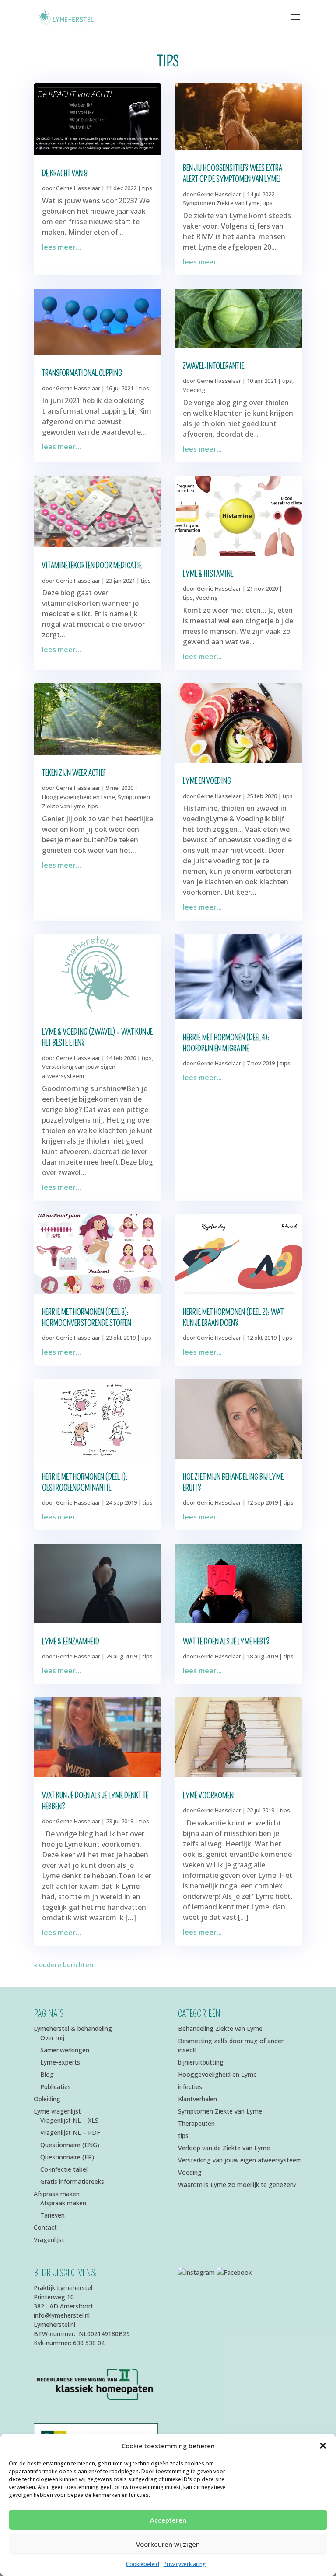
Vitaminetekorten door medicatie (92, 566)
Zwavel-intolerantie (213, 366)
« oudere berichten (63, 1964)
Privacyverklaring (185, 2564)
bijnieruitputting (201, 2062)
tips (147, 188)
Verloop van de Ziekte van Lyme (224, 2148)
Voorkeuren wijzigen (168, 2544)
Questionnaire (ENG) (70, 2145)
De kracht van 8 (65, 174)
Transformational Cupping (82, 373)
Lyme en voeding (207, 781)
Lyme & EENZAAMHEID (71, 1642)
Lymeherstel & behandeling (73, 2028)
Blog (47, 2074)
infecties (190, 2087)
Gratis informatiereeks (72, 2181)
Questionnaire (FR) (67, 2157)
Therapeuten (196, 2123)
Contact (45, 2227)
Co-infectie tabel (64, 2169)
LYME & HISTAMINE (208, 574)
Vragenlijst (49, 2240)
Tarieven (52, 2215)
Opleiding (47, 2099)
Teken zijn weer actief (74, 773)
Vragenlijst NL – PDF (70, 2133)
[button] (323, 2446)
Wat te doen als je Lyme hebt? (226, 1642)
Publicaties (56, 2087)
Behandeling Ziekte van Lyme (220, 2028)
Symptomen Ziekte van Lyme (221, 203)
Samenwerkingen (65, 2050)
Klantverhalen (198, 2099)
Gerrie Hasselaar (78, 188)
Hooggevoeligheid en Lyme (79, 797)
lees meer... (61, 247)
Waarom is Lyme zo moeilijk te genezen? (237, 2185)
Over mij (52, 2038)
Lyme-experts (60, 2062)
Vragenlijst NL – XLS (69, 2120)
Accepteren (168, 2520)
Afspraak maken (57, 2194)
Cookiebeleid (143, 2564)
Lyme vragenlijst (57, 2111)
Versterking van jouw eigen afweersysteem (240, 2160)
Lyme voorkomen (208, 1796)
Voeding (194, 390)
